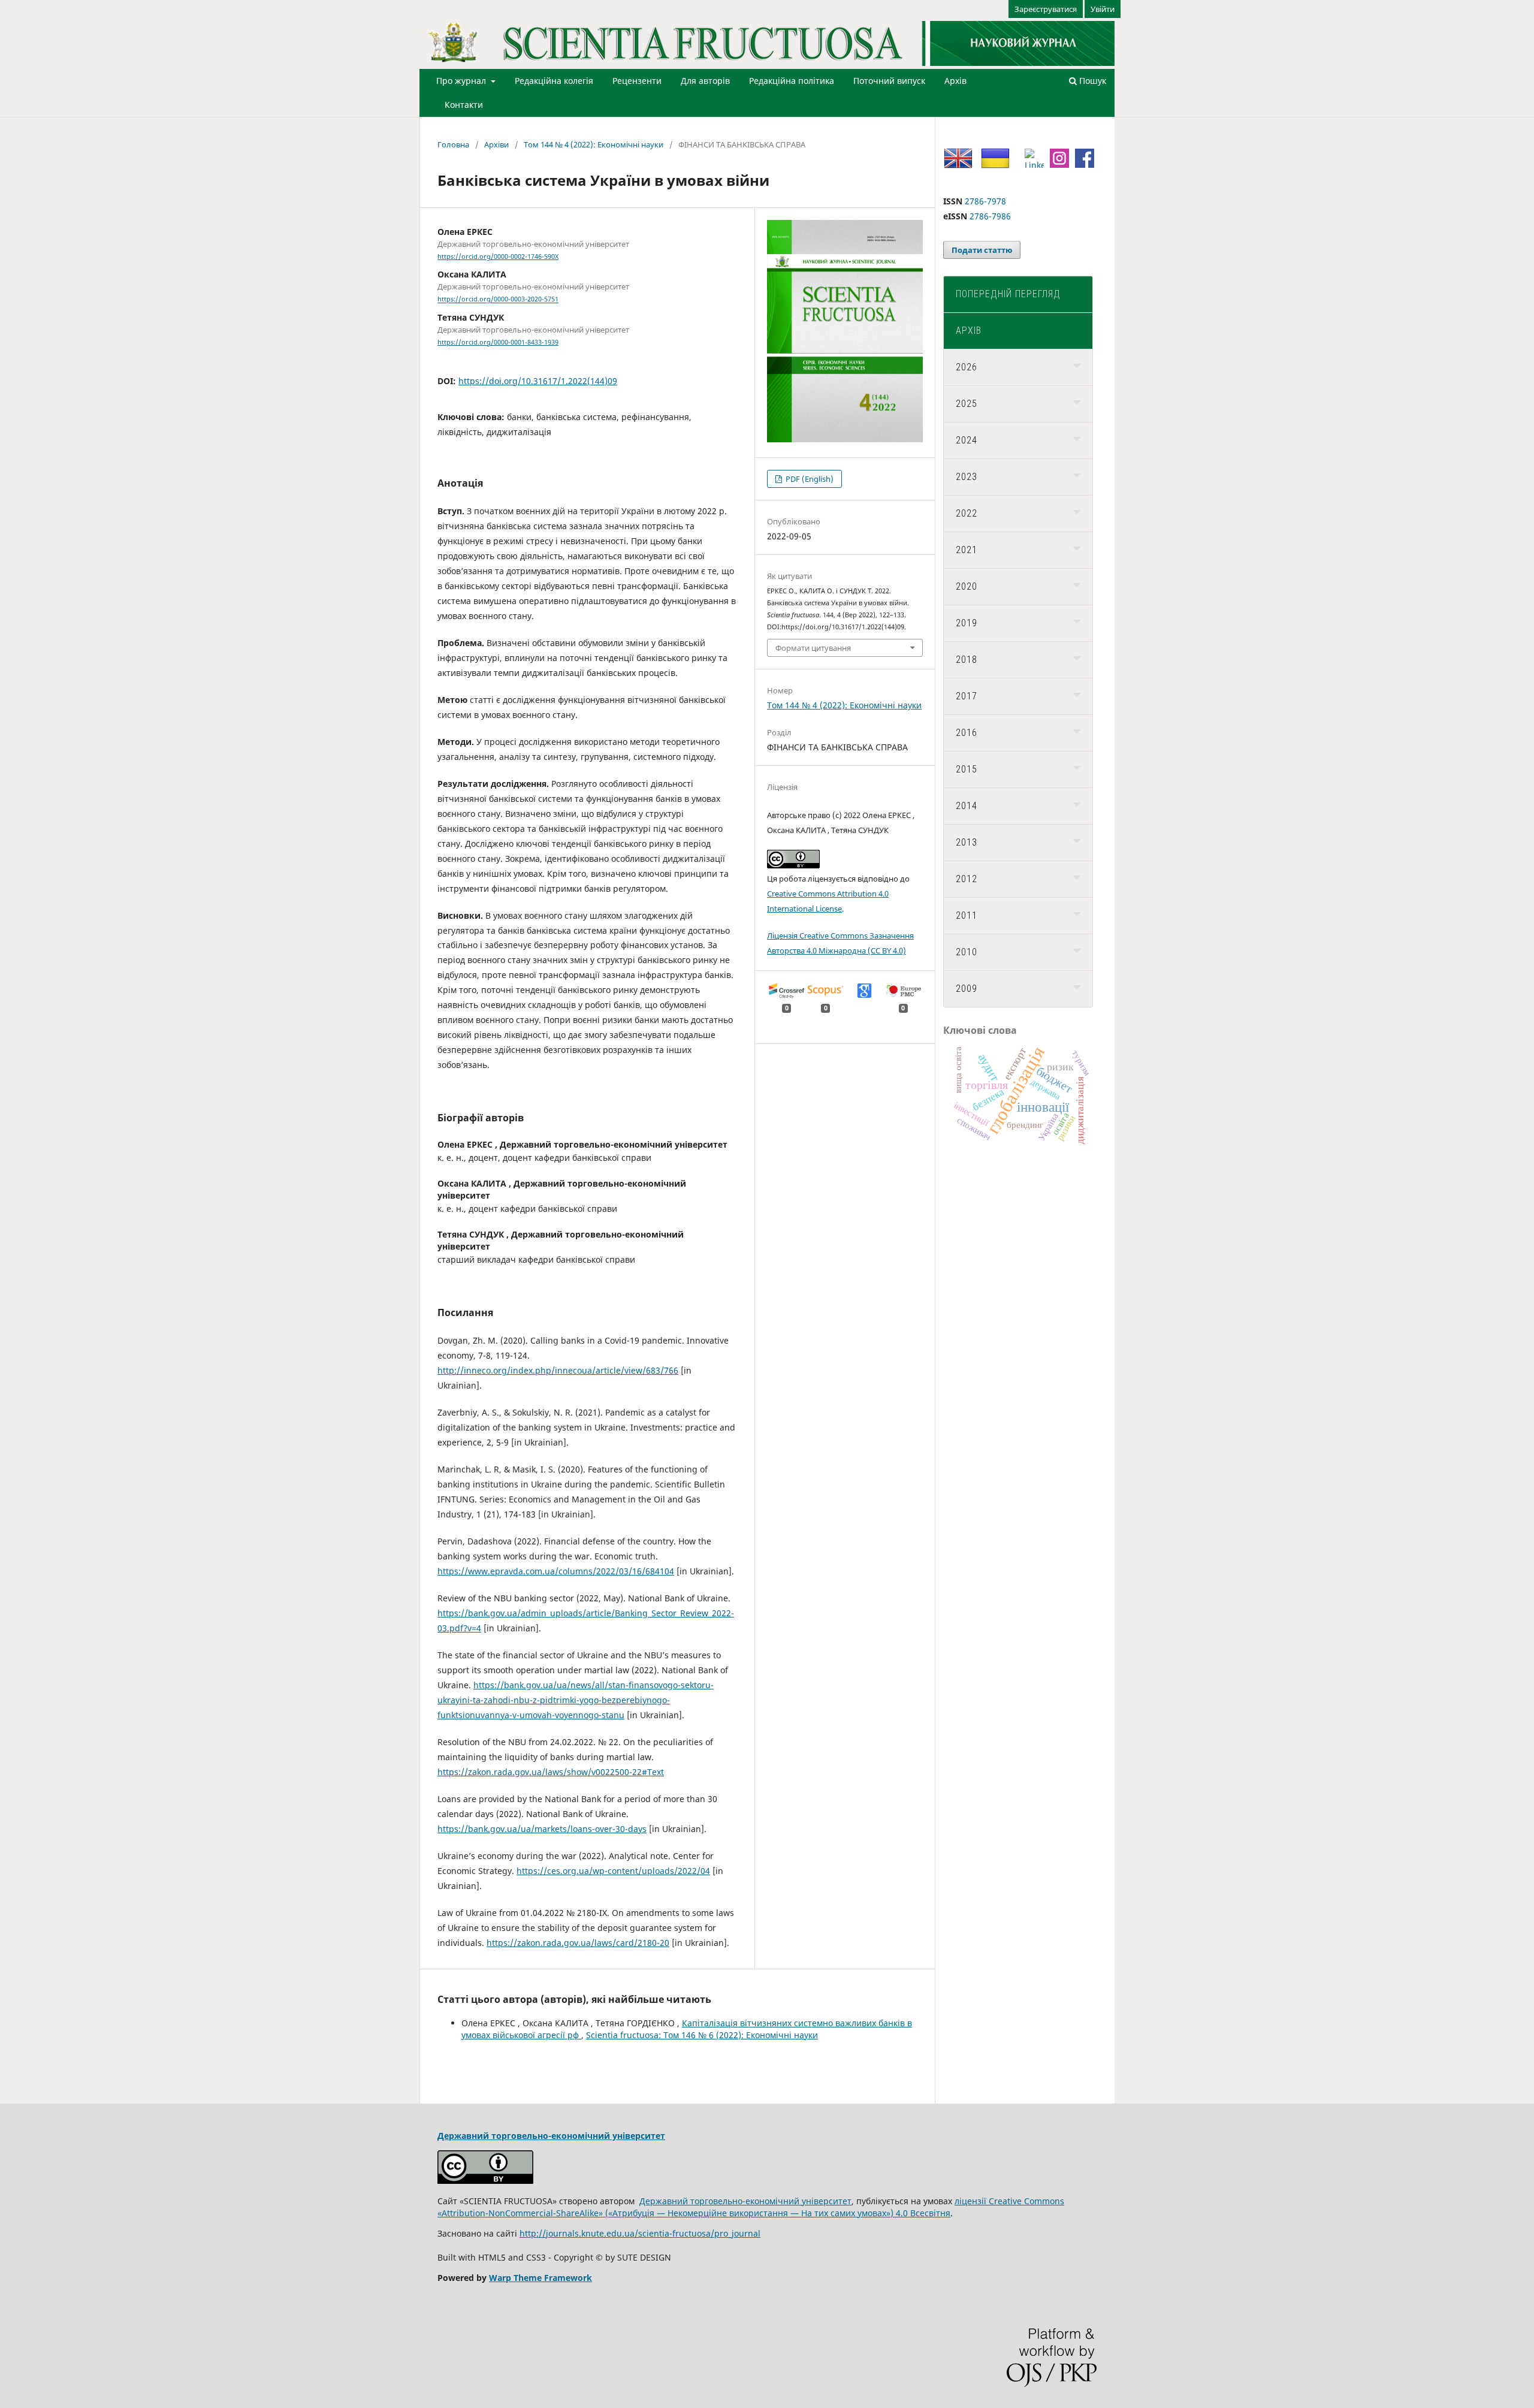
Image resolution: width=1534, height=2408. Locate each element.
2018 (967, 660)
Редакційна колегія (554, 81)
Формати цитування (813, 648)
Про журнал (462, 81)
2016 (967, 733)
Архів (955, 81)
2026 (967, 367)
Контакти (464, 105)
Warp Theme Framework (540, 2278)
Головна (453, 144)
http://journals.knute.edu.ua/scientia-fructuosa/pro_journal (640, 2233)
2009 (967, 989)
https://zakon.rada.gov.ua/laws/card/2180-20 (578, 1943)
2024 (967, 440)
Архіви (496, 144)
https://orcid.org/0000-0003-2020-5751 (498, 300)
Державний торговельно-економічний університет (551, 2136)
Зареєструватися (1046, 9)
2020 (967, 586)
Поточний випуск (889, 81)
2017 (967, 696)
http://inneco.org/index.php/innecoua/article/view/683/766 (558, 1370)
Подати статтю (982, 250)
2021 (967, 550)
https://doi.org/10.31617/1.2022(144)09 (538, 381)
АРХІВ (969, 331)
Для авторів (705, 81)
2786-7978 (985, 201)
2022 (967, 513)
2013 (967, 842)
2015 (967, 769)
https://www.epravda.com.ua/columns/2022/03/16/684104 (556, 1571)
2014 (967, 806)
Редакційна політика (792, 81)
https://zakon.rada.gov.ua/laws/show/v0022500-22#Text (551, 1772)
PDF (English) (809, 479)
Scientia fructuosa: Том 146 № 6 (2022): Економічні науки (702, 2035)
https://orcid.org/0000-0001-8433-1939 (498, 342)
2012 (967, 879)
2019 (967, 623)
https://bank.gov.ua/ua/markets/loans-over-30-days (542, 1829)
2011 (967, 915)
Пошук (1091, 81)
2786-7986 (990, 216)
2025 (967, 404)
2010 (967, 952)
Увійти (1103, 9)
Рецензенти (637, 81)
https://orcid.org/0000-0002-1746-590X (498, 257)
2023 (967, 477)
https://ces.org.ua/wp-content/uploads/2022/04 (613, 1871)
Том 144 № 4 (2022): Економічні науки (594, 144)
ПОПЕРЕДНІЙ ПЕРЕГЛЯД (1008, 294)
